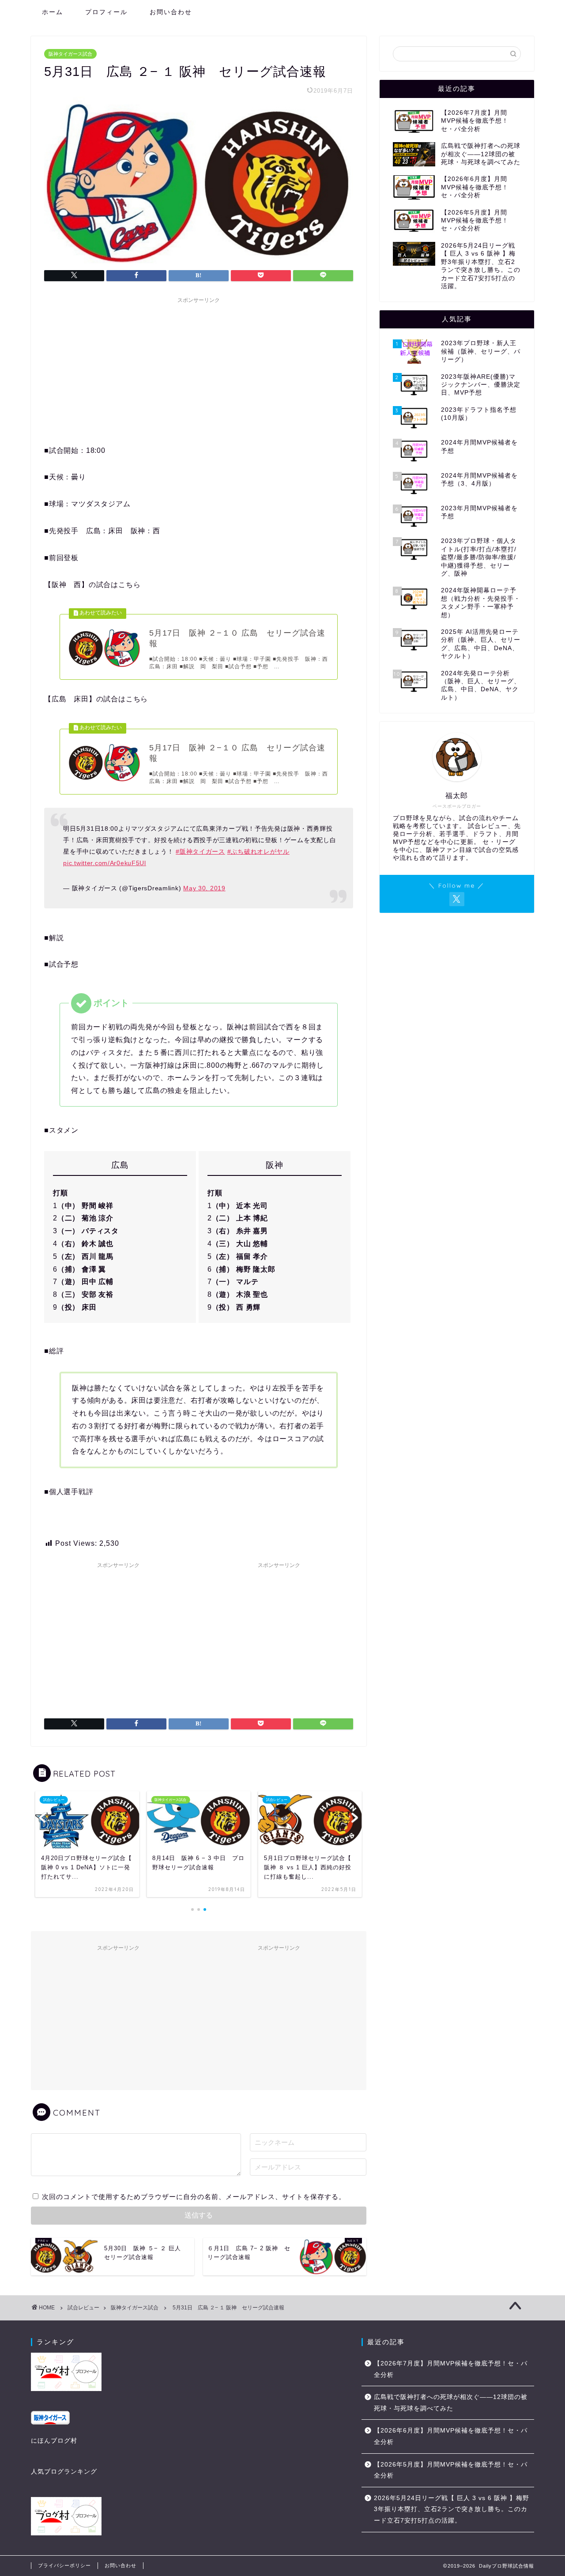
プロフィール (106, 12)
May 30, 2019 (204, 888)
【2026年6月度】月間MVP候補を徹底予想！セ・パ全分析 (451, 2436)
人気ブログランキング (64, 2472)
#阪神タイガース (200, 851)
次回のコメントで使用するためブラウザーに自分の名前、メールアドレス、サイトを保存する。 (194, 2197)
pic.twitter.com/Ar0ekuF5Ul (105, 863)
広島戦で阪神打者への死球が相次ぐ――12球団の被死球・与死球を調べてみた (451, 2403)
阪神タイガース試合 (70, 54)
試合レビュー (83, 2308)
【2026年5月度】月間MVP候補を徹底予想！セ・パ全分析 (451, 2470)
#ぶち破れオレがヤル (258, 851)
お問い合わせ (171, 12)
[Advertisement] (199, 369)
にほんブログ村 (54, 2441)
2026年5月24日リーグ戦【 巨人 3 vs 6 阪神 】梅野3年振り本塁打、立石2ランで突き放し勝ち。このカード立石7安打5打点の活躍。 (452, 2509)
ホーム (53, 12)
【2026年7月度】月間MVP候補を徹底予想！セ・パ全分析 (451, 2369)
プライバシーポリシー (64, 2565)
